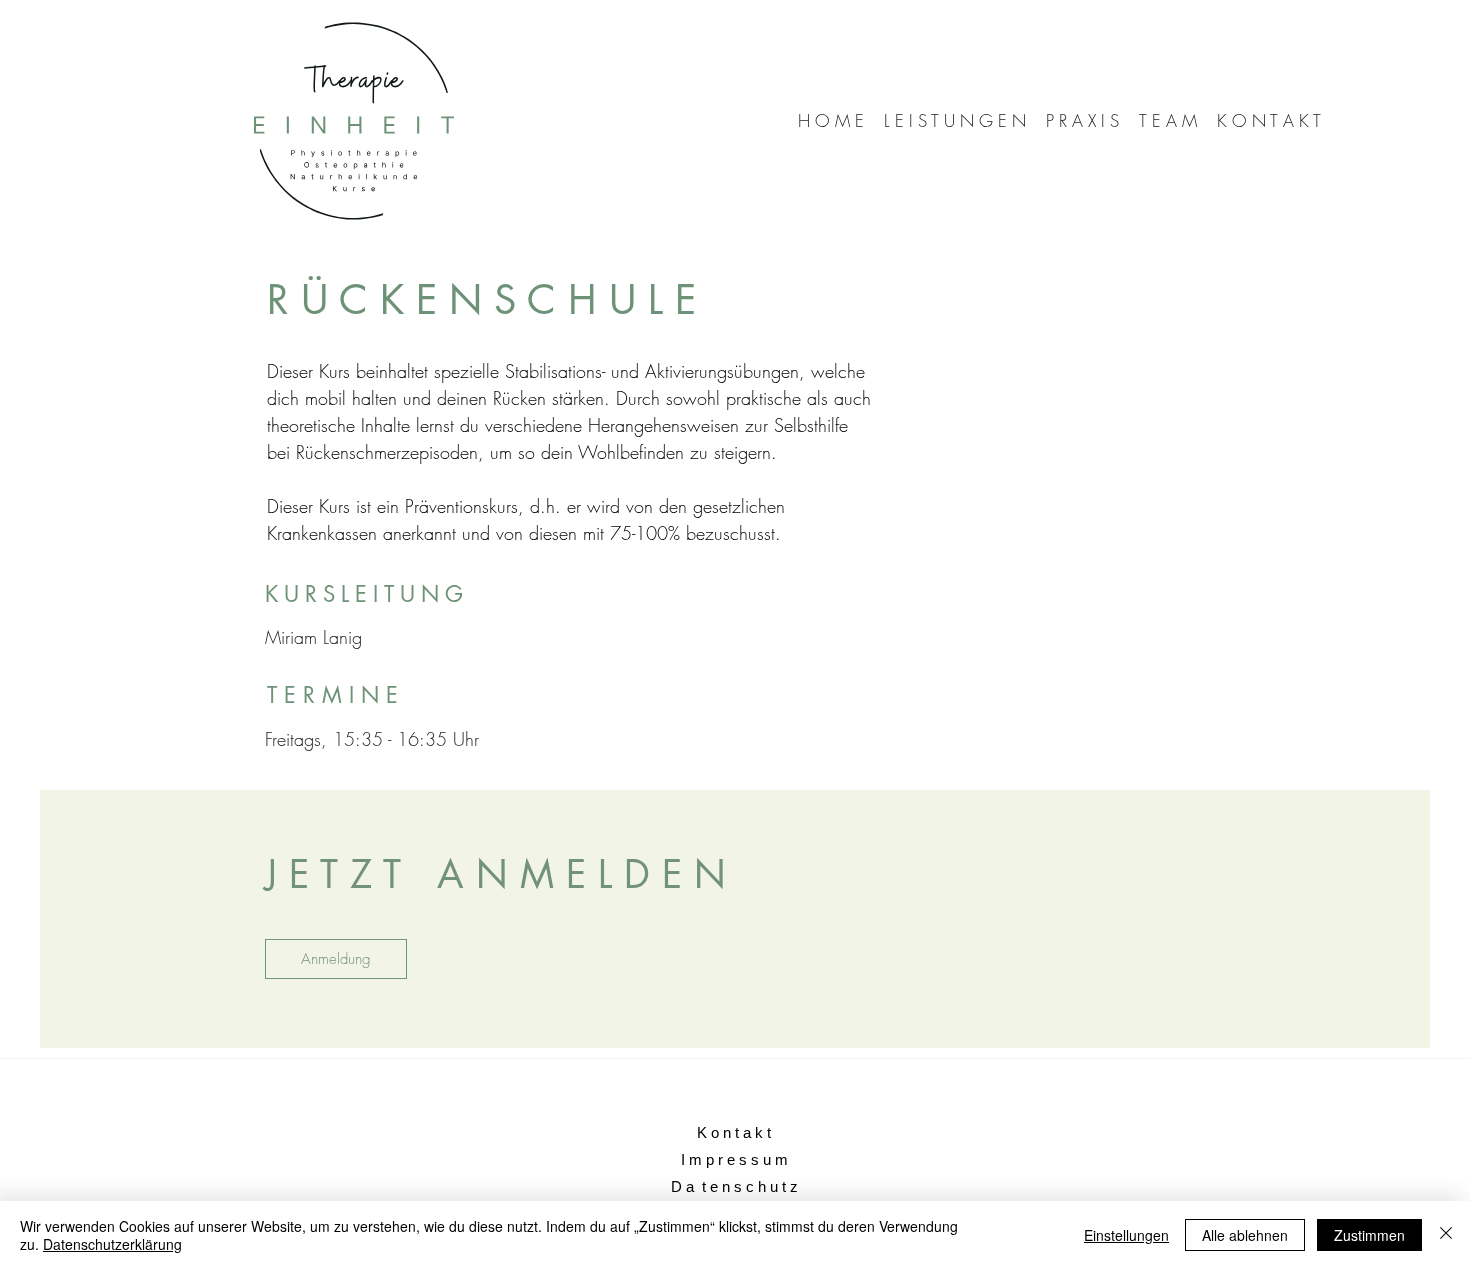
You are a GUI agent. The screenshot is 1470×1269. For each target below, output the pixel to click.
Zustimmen (1369, 1235)
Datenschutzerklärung (112, 1244)
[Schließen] (1446, 1235)
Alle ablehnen (1245, 1235)
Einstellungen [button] (1126, 1235)
